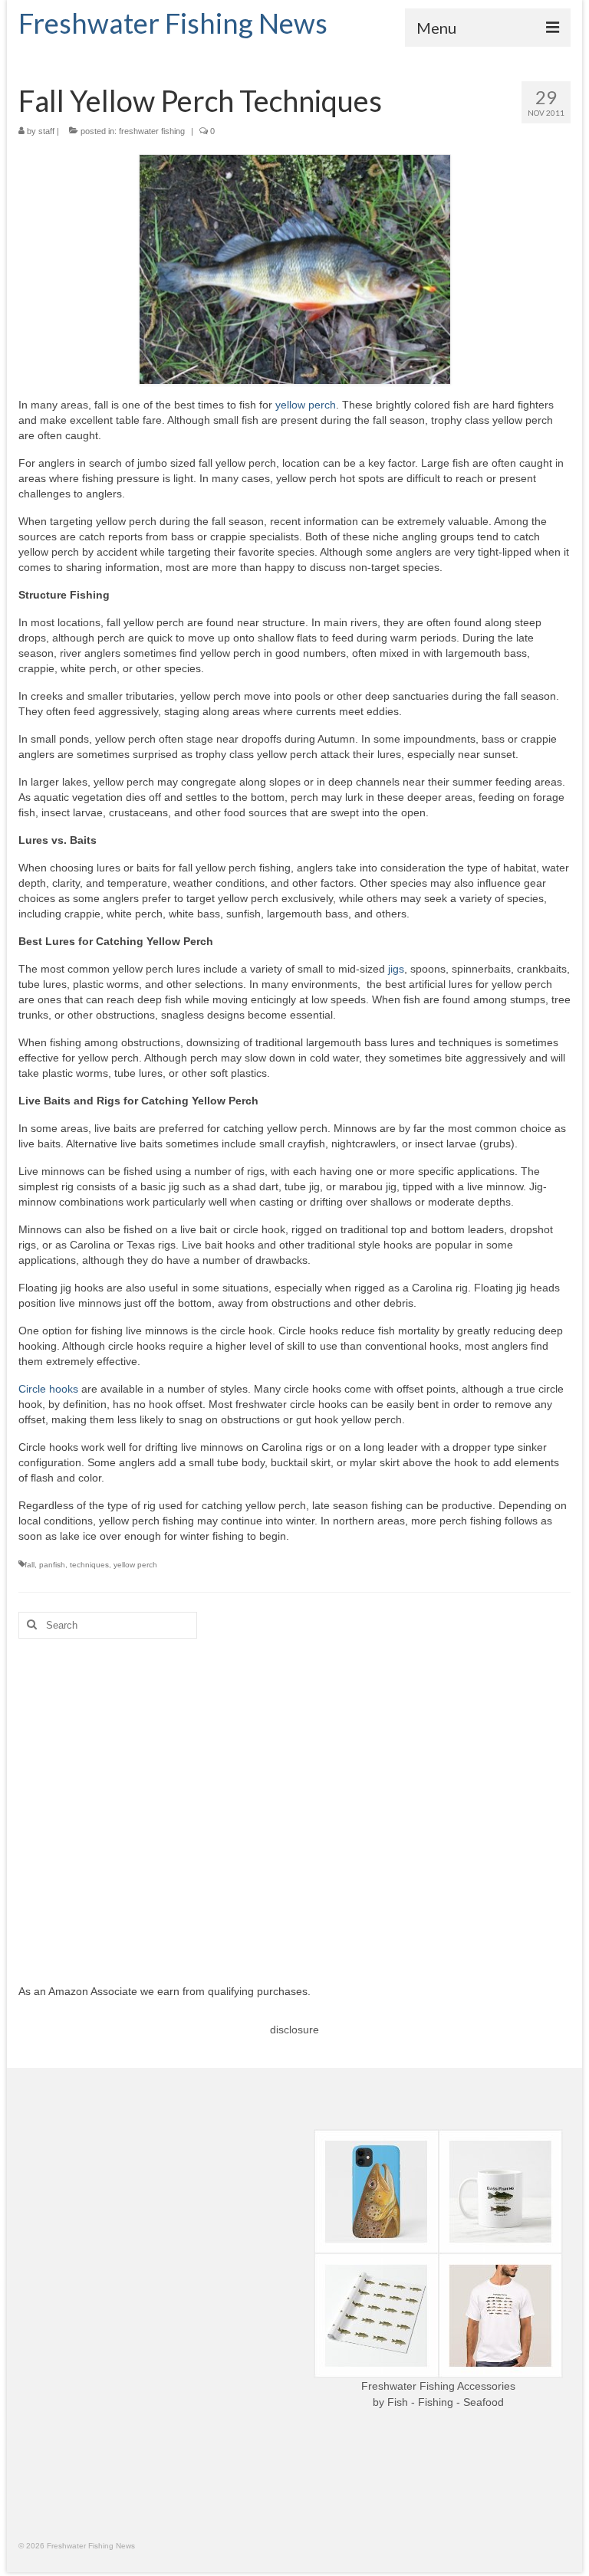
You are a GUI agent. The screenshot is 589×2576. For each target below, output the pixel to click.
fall (30, 1565)
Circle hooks (48, 1389)
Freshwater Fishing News (173, 23)
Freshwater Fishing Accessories (438, 2386)
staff (46, 131)
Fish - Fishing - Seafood (446, 2402)
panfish (52, 1565)
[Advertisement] (294, 1800)
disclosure (294, 2030)
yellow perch (306, 405)
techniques (89, 1565)
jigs (396, 969)
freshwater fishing (152, 131)
